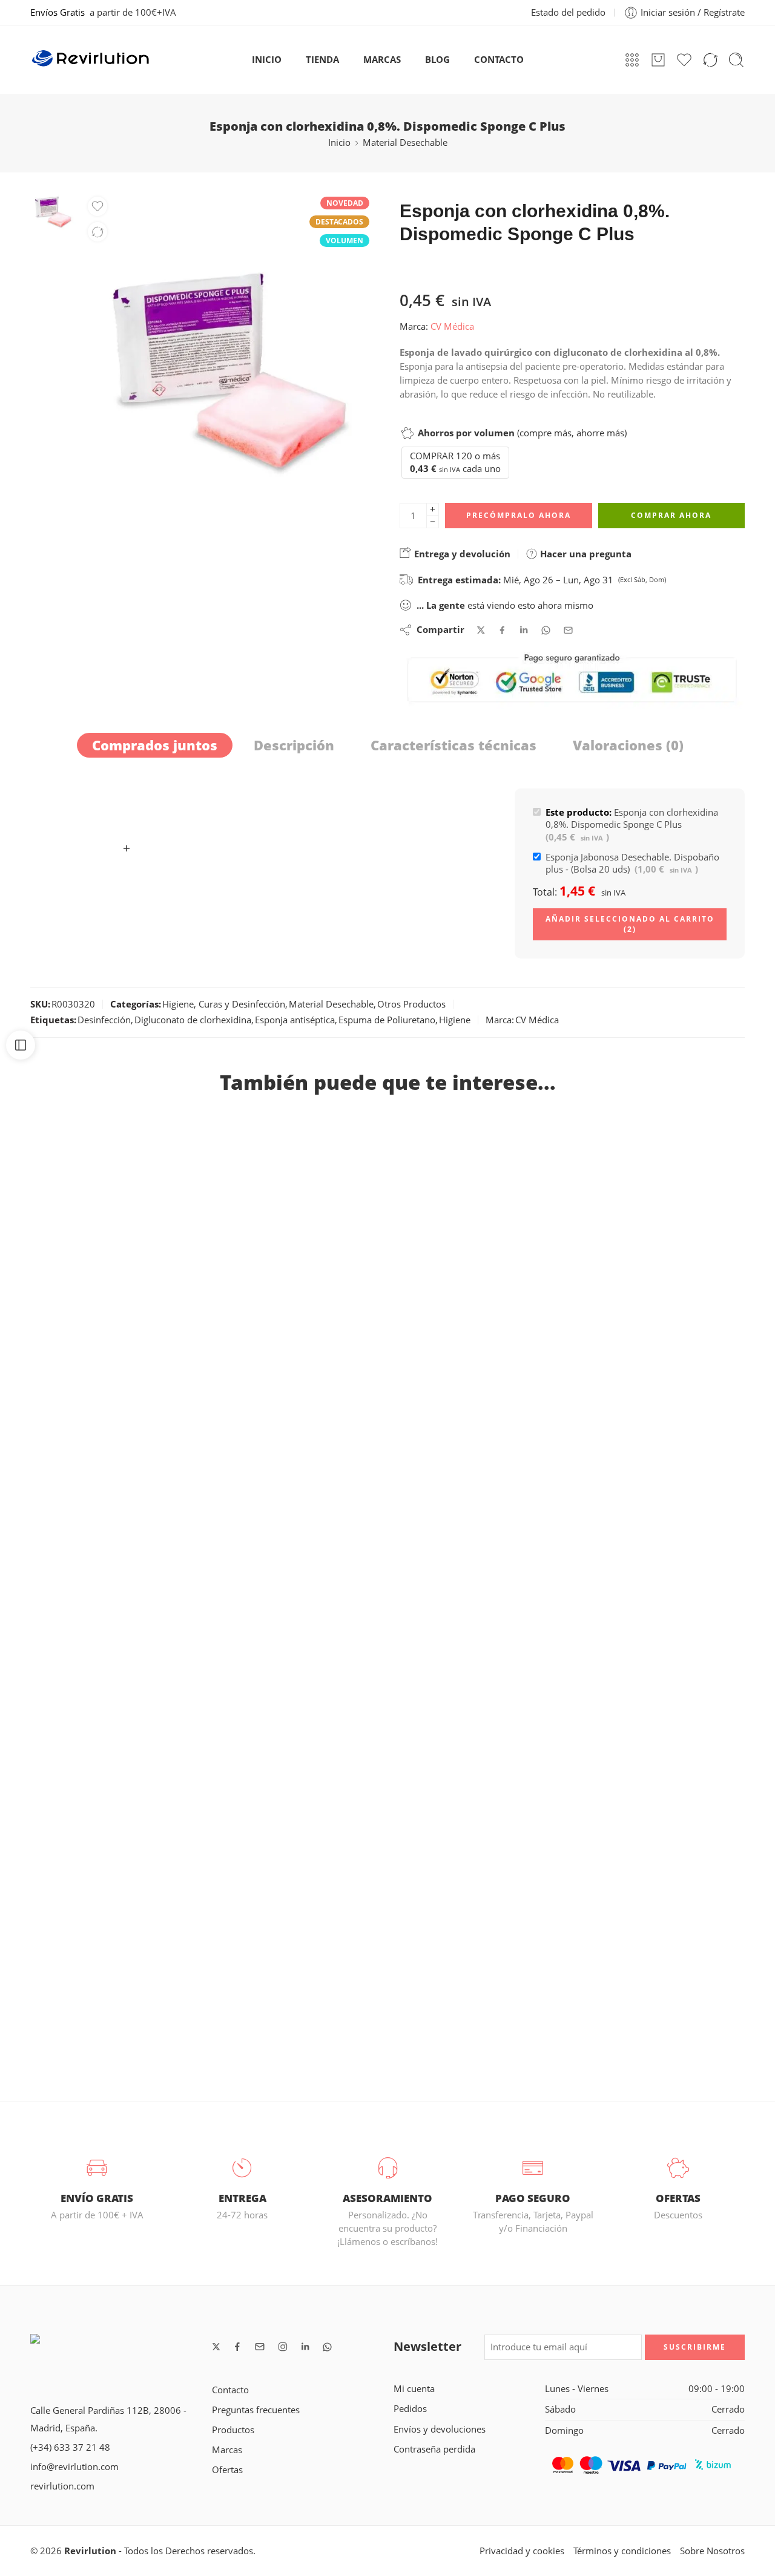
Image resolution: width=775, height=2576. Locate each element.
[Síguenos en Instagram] (283, 2347)
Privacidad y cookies (522, 2551)
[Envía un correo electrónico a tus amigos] (568, 630)
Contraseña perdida (434, 2449)
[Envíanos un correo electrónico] (260, 2347)
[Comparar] (97, 232)
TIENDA (322, 60)
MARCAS (382, 60)
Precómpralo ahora (519, 515)
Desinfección (104, 1020)
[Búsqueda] (736, 60)
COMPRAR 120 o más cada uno (455, 462)
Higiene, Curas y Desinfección (224, 1004)
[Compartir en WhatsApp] (546, 630)
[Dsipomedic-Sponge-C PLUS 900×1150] (53, 212)
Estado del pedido (568, 12)
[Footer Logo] (115, 2352)
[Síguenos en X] (216, 2347)
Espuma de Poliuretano (387, 1020)
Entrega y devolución (461, 554)
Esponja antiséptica (295, 1020)
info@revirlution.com (74, 2467)
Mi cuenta (414, 2389)
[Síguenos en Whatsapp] (327, 2347)
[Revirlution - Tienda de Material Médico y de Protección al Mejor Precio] (91, 60)
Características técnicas (453, 745)
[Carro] (658, 60)
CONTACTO (499, 60)
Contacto (230, 2390)
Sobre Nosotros (712, 2551)
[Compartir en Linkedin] (524, 630)
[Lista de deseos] (97, 206)
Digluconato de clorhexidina (193, 1020)
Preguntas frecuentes (256, 2410)
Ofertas (227, 2470)
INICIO (267, 60)
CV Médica (452, 326)
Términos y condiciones (622, 2551)
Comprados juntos (155, 745)
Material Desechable (405, 143)
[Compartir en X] (481, 630)
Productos (233, 2430)
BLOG (437, 60)
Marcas (227, 2450)
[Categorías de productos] (632, 60)
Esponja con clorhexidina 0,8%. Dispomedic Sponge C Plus (632, 825)
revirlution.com (62, 2486)
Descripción (294, 745)
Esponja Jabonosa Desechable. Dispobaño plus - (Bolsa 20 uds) (632, 863)
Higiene (455, 1020)
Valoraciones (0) (628, 745)
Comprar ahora (671, 515)
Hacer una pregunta (585, 554)
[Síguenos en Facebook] (237, 2347)
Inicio (339, 143)
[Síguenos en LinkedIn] (305, 2347)
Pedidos (410, 2409)
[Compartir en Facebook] (502, 630)
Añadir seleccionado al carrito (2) (630, 924)
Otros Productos (411, 1004)
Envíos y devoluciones (440, 2429)
